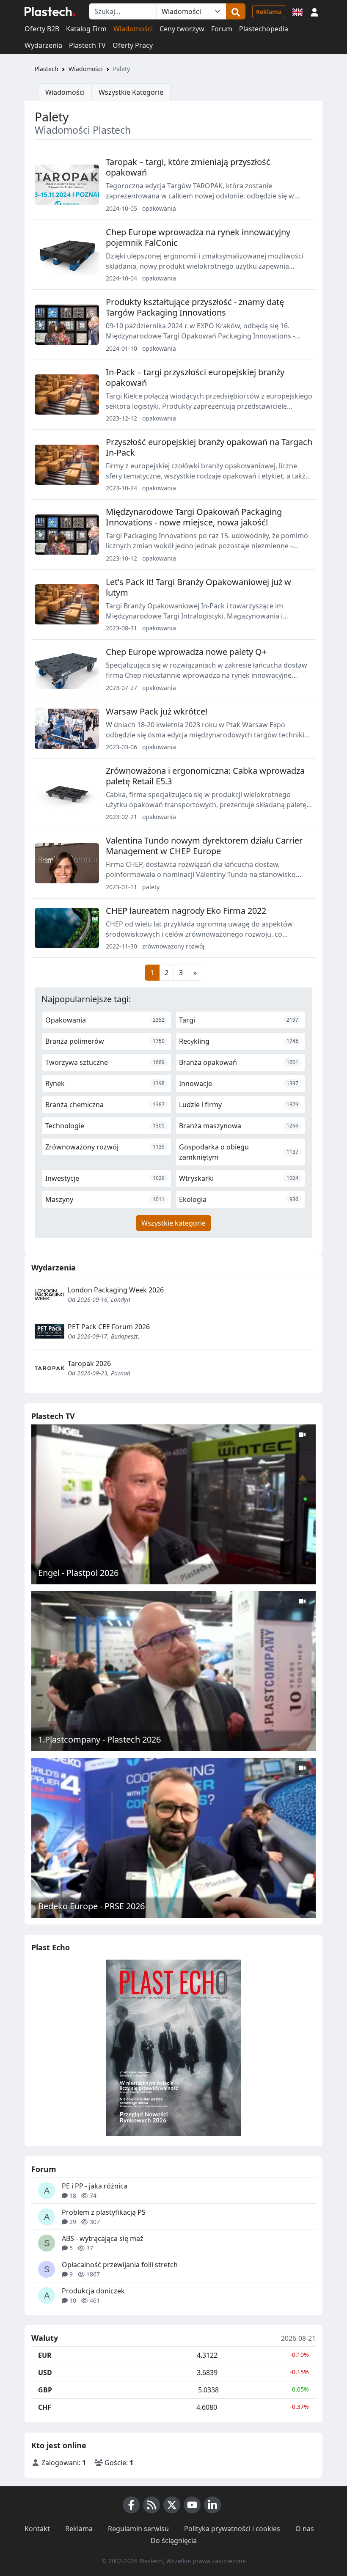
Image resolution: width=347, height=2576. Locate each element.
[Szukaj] (236, 11)
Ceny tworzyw (182, 29)
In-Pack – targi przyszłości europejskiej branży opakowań (195, 377)
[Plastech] (50, 11)
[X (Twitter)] (172, 2505)
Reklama (269, 12)
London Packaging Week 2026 (116, 1290)
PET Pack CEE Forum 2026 (109, 1327)
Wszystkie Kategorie (131, 92)
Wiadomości (133, 29)
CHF (45, 2407)
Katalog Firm (86, 29)
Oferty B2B (42, 29)
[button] (314, 11)
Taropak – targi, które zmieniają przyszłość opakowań (188, 167)
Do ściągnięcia (174, 2540)
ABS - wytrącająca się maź (103, 2238)
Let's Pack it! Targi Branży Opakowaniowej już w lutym (198, 587)
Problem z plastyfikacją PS (104, 2212)
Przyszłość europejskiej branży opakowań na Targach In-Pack (209, 447)
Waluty (45, 2338)
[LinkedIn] (212, 2505)
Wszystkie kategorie (173, 1223)
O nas (305, 2529)
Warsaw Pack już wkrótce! (157, 711)
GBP (45, 2390)
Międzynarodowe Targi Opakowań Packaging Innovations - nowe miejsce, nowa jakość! (194, 517)
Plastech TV (87, 45)
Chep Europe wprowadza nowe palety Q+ (186, 652)
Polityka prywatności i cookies (232, 2529)
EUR (45, 2355)
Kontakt (37, 2529)
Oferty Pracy (133, 45)
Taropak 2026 (89, 1364)
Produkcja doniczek (93, 2291)
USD (45, 2373)
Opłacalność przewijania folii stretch (120, 2265)
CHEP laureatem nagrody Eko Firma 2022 (186, 911)
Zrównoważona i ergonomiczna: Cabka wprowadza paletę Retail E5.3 (205, 776)
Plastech (47, 69)
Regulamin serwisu (138, 2529)
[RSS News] (151, 2505)
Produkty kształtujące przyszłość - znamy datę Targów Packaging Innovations (195, 307)
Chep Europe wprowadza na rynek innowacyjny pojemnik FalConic (198, 237)
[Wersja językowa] (297, 11)
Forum (222, 29)
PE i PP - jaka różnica (95, 2186)
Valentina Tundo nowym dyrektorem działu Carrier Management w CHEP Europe (204, 846)
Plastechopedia (264, 29)
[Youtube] (192, 2505)
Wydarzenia (43, 45)
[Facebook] (131, 2505)
